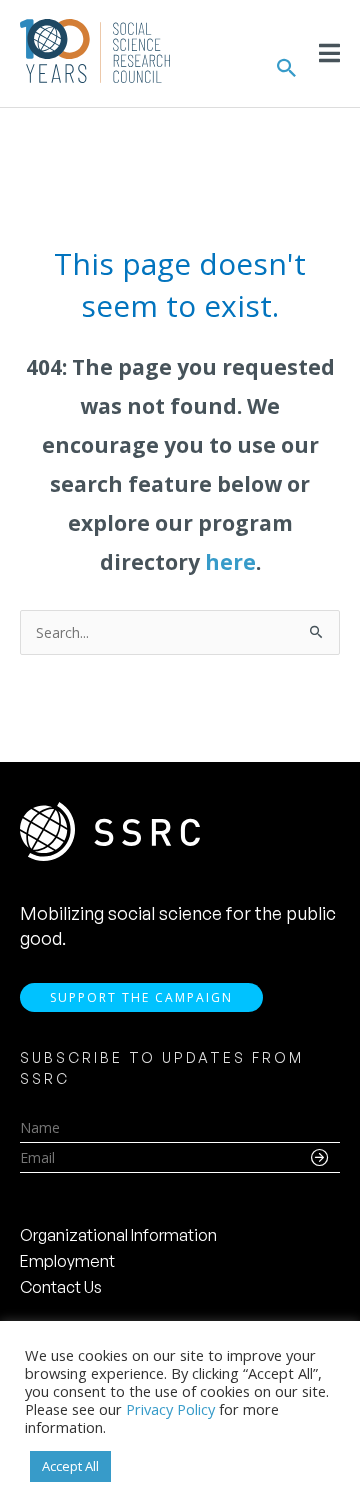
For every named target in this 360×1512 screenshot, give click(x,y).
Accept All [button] (70, 1466)
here (230, 562)
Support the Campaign (141, 997)
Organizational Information (118, 1235)
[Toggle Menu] (329, 53)
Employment (67, 1261)
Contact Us (61, 1287)
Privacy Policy (170, 1409)
